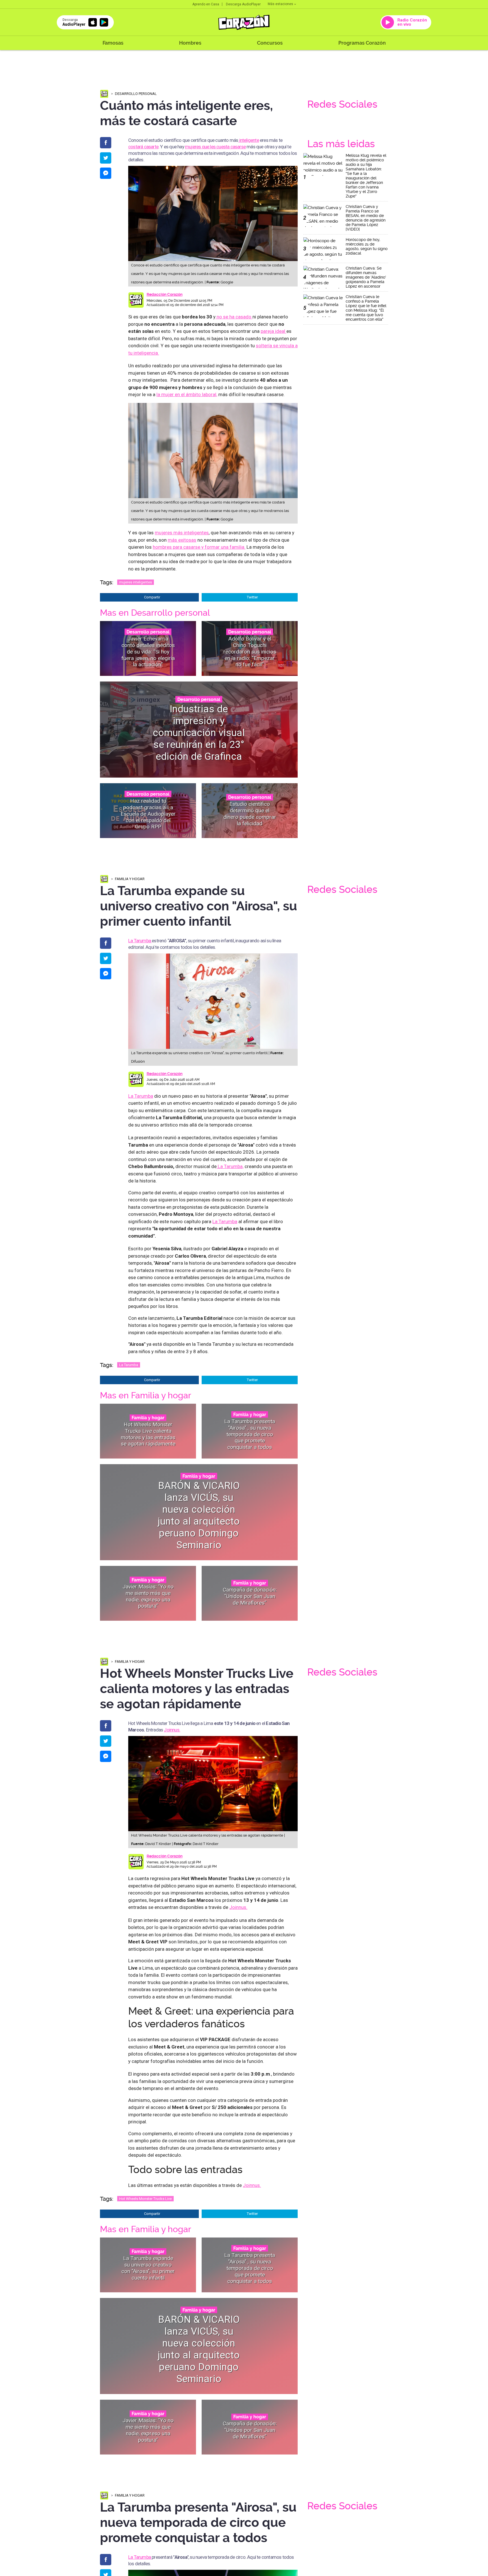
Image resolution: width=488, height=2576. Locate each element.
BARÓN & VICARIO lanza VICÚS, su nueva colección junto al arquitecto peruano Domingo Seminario (199, 1515)
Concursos (270, 43)
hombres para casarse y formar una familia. (199, 547)
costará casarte (143, 147)
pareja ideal (274, 331)
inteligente (248, 140)
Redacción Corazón (165, 294)
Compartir (152, 597)
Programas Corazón (362, 43)
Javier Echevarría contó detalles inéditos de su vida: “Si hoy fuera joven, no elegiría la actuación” (148, 652)
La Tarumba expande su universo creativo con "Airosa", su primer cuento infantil (148, 2268)
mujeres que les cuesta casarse (215, 147)
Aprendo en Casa (206, 4)
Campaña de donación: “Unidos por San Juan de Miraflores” (250, 1596)
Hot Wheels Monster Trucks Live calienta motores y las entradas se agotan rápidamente (148, 1434)
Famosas (113, 43)
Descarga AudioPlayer (243, 4)
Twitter (252, 597)
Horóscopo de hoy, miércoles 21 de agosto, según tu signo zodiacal (367, 246)
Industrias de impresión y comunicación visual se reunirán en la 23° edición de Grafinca (199, 733)
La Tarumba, (230, 1166)
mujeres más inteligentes (182, 533)
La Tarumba (140, 941)
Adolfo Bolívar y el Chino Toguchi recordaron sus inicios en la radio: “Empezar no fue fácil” (250, 652)
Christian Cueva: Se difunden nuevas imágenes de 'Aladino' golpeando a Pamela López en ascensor (366, 277)
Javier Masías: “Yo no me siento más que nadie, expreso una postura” (148, 1596)
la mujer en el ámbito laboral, (187, 394)
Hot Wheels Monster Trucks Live (145, 2199)
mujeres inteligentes (136, 582)
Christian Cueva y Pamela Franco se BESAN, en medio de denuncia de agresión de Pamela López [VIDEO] (366, 218)
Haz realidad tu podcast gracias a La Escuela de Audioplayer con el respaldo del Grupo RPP (148, 814)
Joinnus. (172, 1730)
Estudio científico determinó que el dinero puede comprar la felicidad (250, 814)
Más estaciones (280, 4)
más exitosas (182, 540)
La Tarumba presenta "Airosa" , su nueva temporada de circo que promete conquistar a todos (250, 1434)
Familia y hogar (130, 879)
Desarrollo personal (136, 94)
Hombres (190, 43)
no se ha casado (234, 317)
